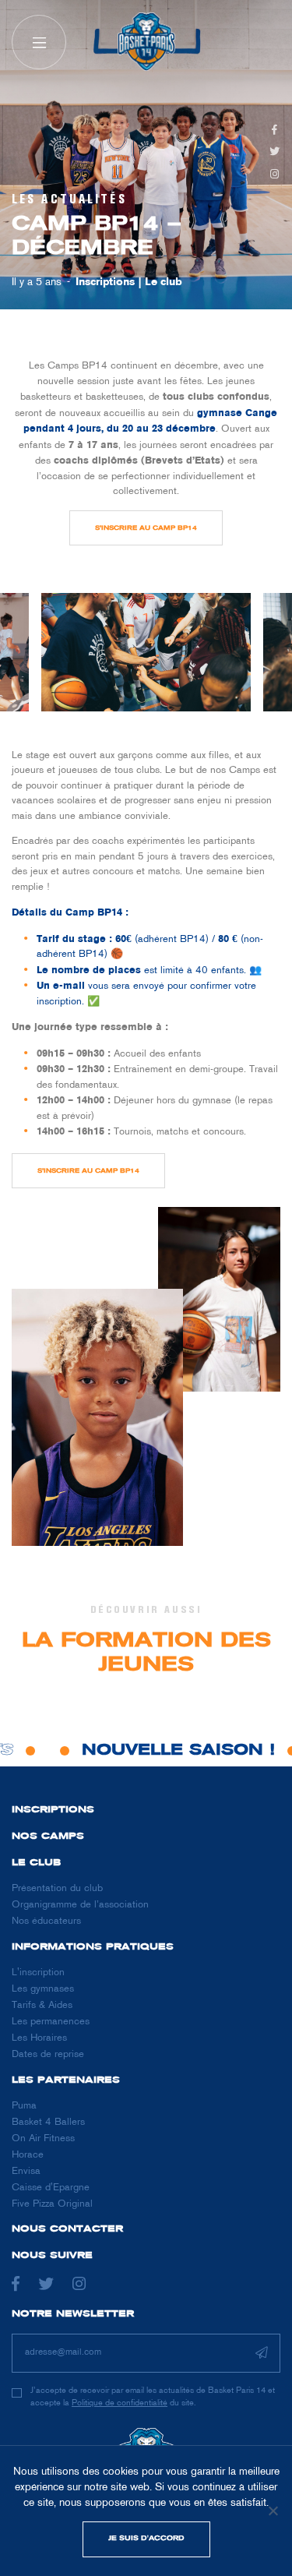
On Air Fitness (43, 2139)
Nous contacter (67, 2229)
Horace (28, 2155)
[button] (39, 42)
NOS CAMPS (48, 1837)
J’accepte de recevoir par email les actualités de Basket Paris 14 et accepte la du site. (153, 2396)
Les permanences (51, 2022)
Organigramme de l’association (80, 1905)
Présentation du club (57, 1889)
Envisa (26, 2172)
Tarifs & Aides (42, 2006)
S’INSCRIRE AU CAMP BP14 (146, 528)
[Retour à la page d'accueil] (146, 42)
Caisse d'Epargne (51, 2188)
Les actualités (69, 199)
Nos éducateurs (46, 1921)
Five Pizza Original (52, 2204)
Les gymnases (43, 1989)
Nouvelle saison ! (171, 1751)
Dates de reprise (48, 2055)
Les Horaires (39, 2038)
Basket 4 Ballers (48, 2123)
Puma (24, 2106)
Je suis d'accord (146, 2539)
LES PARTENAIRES (66, 2080)
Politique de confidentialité (120, 2403)
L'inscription (38, 1973)
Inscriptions (105, 282)
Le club (164, 282)
